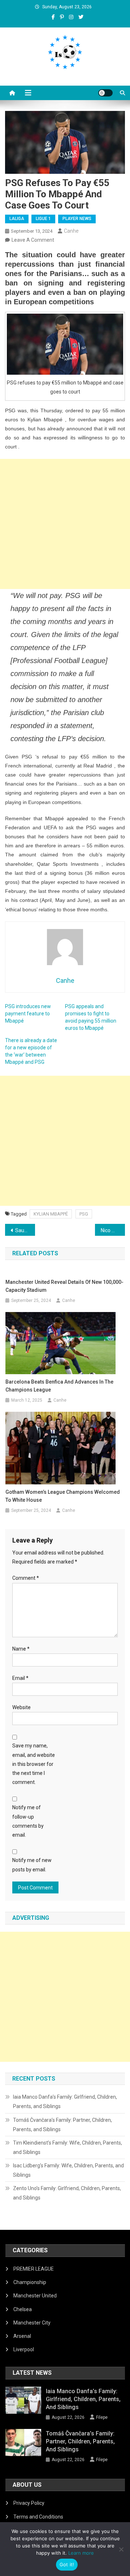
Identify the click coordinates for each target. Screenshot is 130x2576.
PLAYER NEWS (77, 219)
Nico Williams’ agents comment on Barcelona (113, 1230)
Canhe (71, 231)
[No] (121, 2549)
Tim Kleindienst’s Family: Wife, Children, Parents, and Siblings (68, 2147)
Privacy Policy (29, 2503)
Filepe (102, 2417)
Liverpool (24, 2349)
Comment (26, 1578)
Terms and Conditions (38, 2517)
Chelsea (23, 2309)
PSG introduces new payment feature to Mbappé (28, 1014)
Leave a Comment (33, 240)
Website (21, 1707)
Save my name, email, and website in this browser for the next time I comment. (34, 1764)
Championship (30, 2282)
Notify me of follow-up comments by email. (28, 1821)
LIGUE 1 (43, 219)
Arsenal (22, 2336)
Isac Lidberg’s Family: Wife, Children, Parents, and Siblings (68, 2170)
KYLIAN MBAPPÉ (51, 1214)
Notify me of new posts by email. (32, 1865)
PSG (84, 1214)
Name (21, 1649)
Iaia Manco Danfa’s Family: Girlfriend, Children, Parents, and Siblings (65, 2102)
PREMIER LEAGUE (34, 2269)
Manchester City (32, 2323)
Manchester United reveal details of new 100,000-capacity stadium (64, 1286)
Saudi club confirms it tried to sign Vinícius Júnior (25, 1230)
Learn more (81, 2553)
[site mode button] (105, 93)
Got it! (67, 2564)
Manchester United (35, 2296)
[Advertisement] (65, 524)
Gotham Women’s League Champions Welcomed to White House (63, 1496)
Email (20, 1678)
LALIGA (17, 219)
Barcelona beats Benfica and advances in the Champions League (59, 1386)
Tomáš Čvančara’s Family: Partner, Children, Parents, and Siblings (62, 2125)
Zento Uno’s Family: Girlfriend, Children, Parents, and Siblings (67, 2193)
